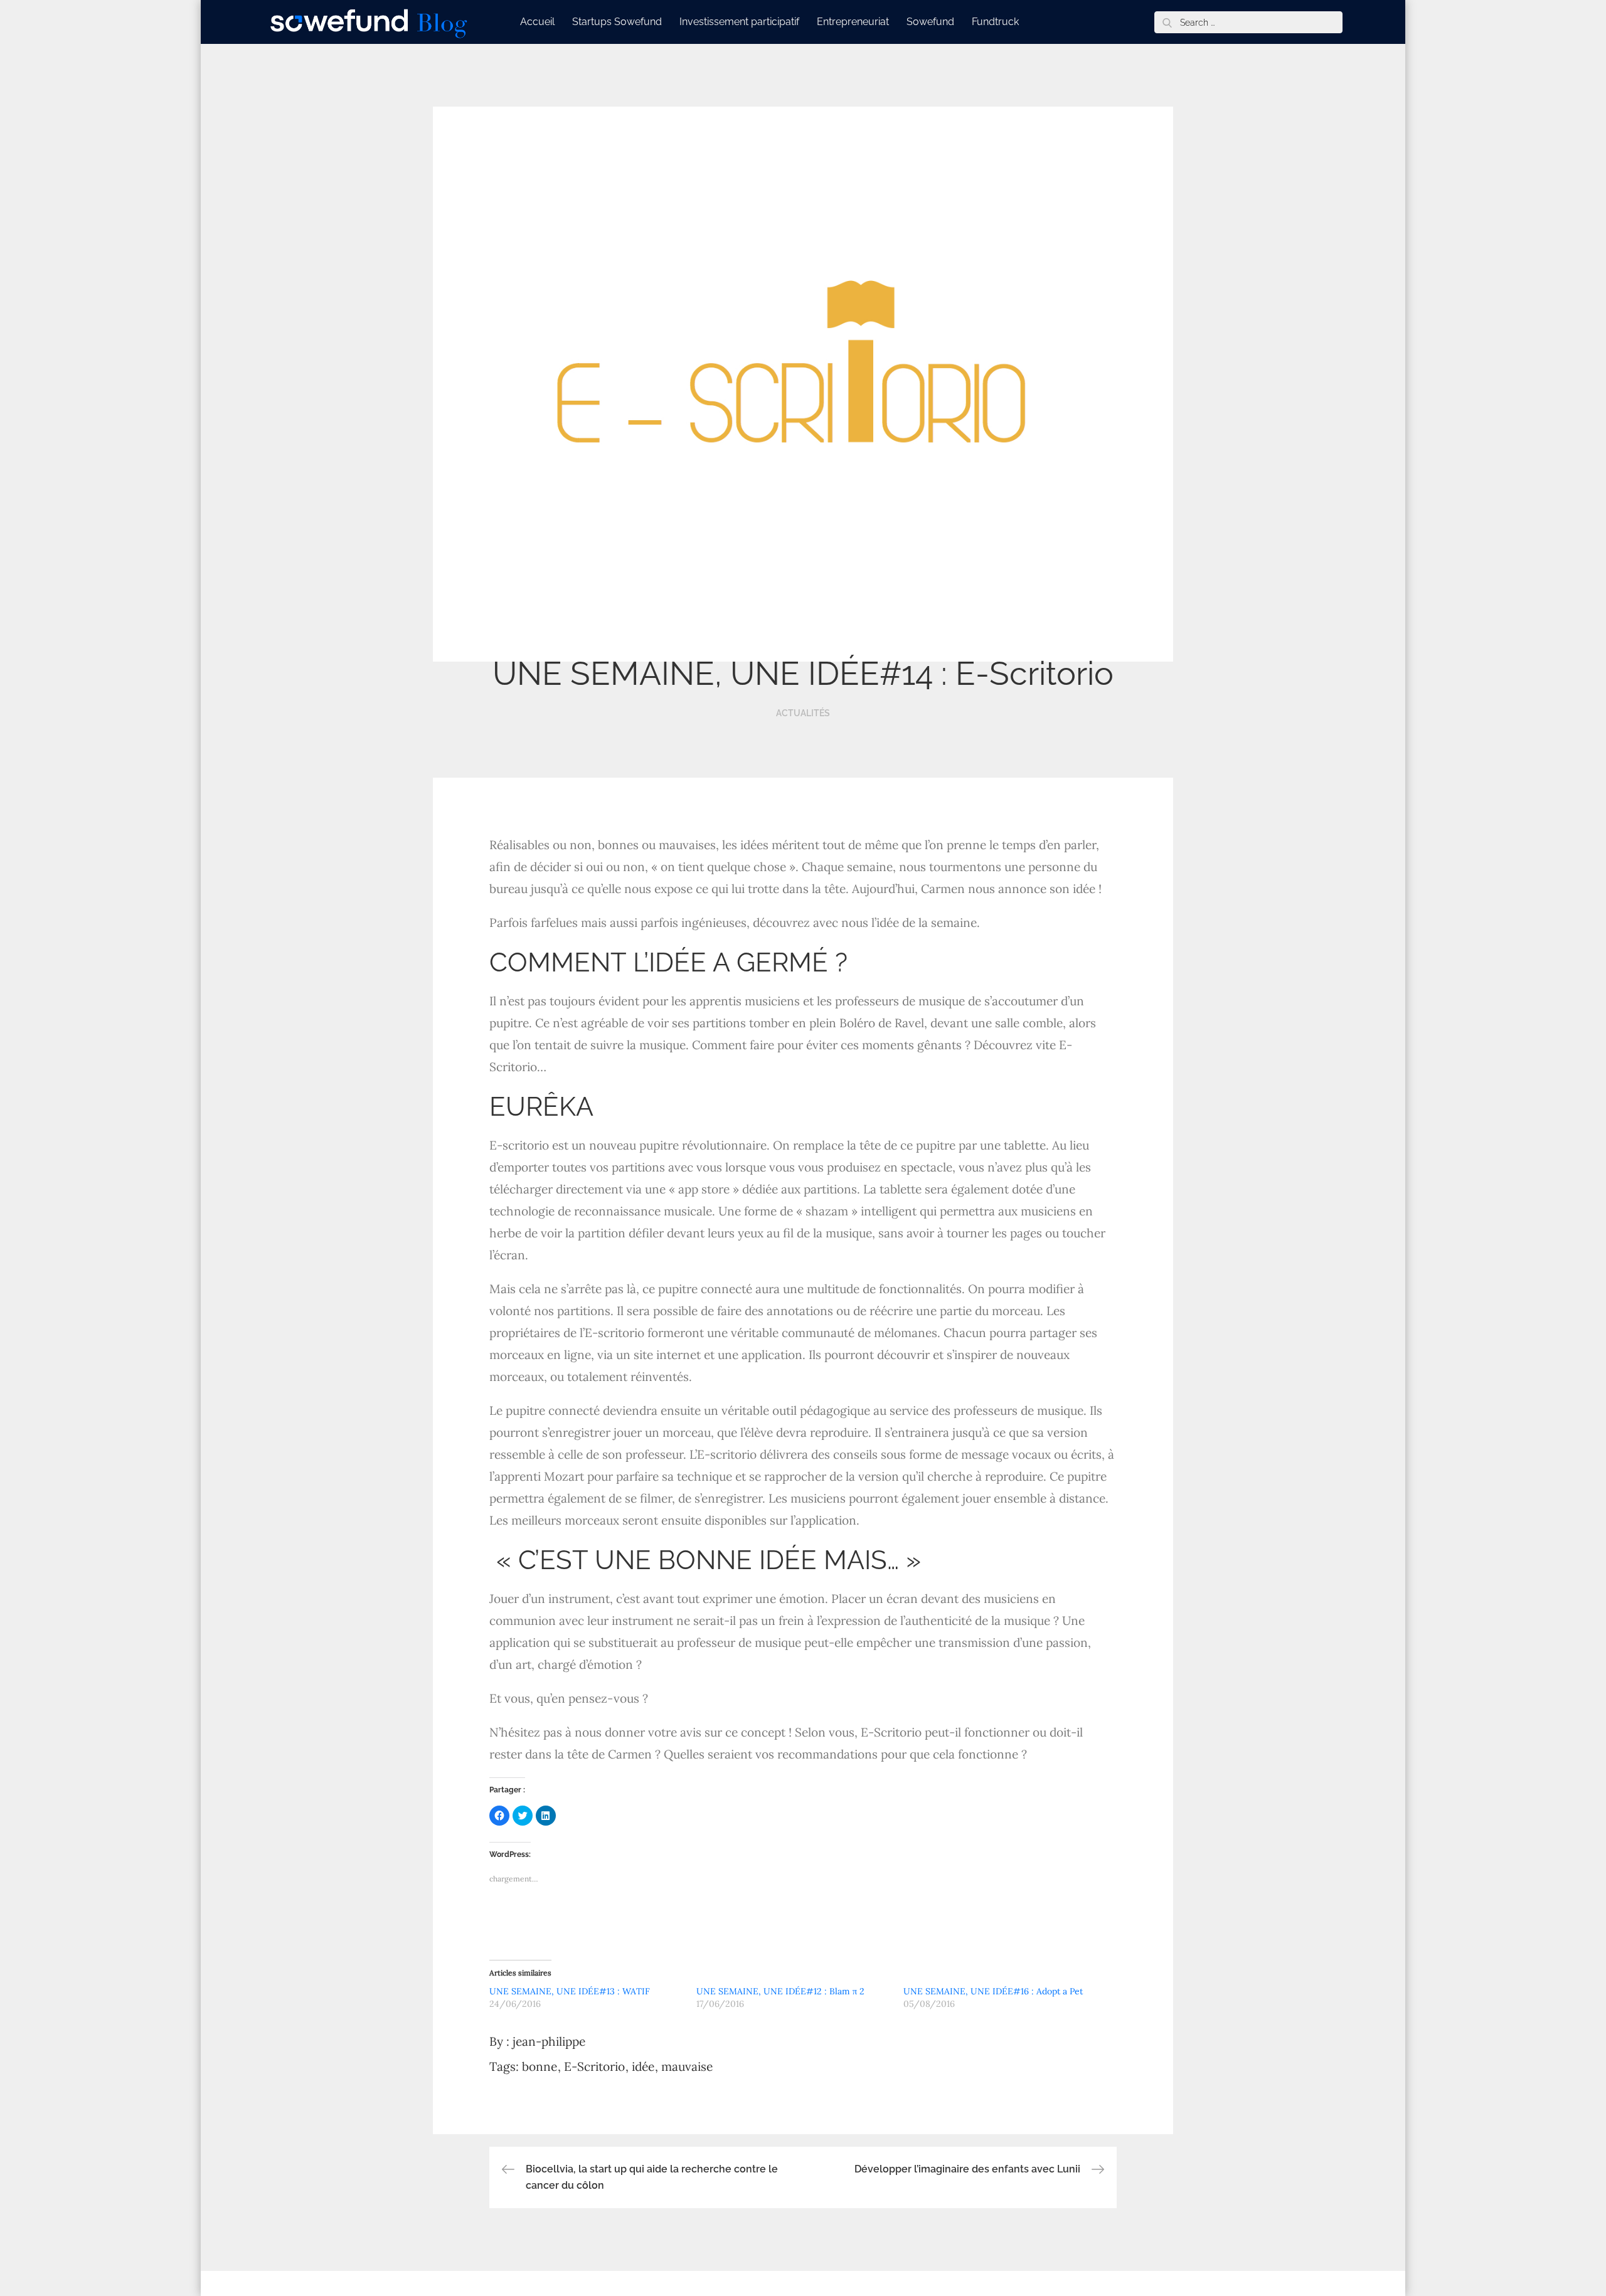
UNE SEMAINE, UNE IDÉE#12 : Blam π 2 (780, 1991)
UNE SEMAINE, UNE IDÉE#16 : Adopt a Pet (993, 1991)
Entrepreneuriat (853, 22)
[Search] (1167, 22)
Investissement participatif (739, 22)
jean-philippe (549, 2041)
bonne (540, 2066)
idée (643, 2066)
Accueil (537, 22)
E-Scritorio (594, 2066)
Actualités (803, 713)
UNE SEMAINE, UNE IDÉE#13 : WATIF (570, 1991)
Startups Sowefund (617, 22)
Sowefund (930, 22)
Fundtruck (995, 22)
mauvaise (687, 2066)
